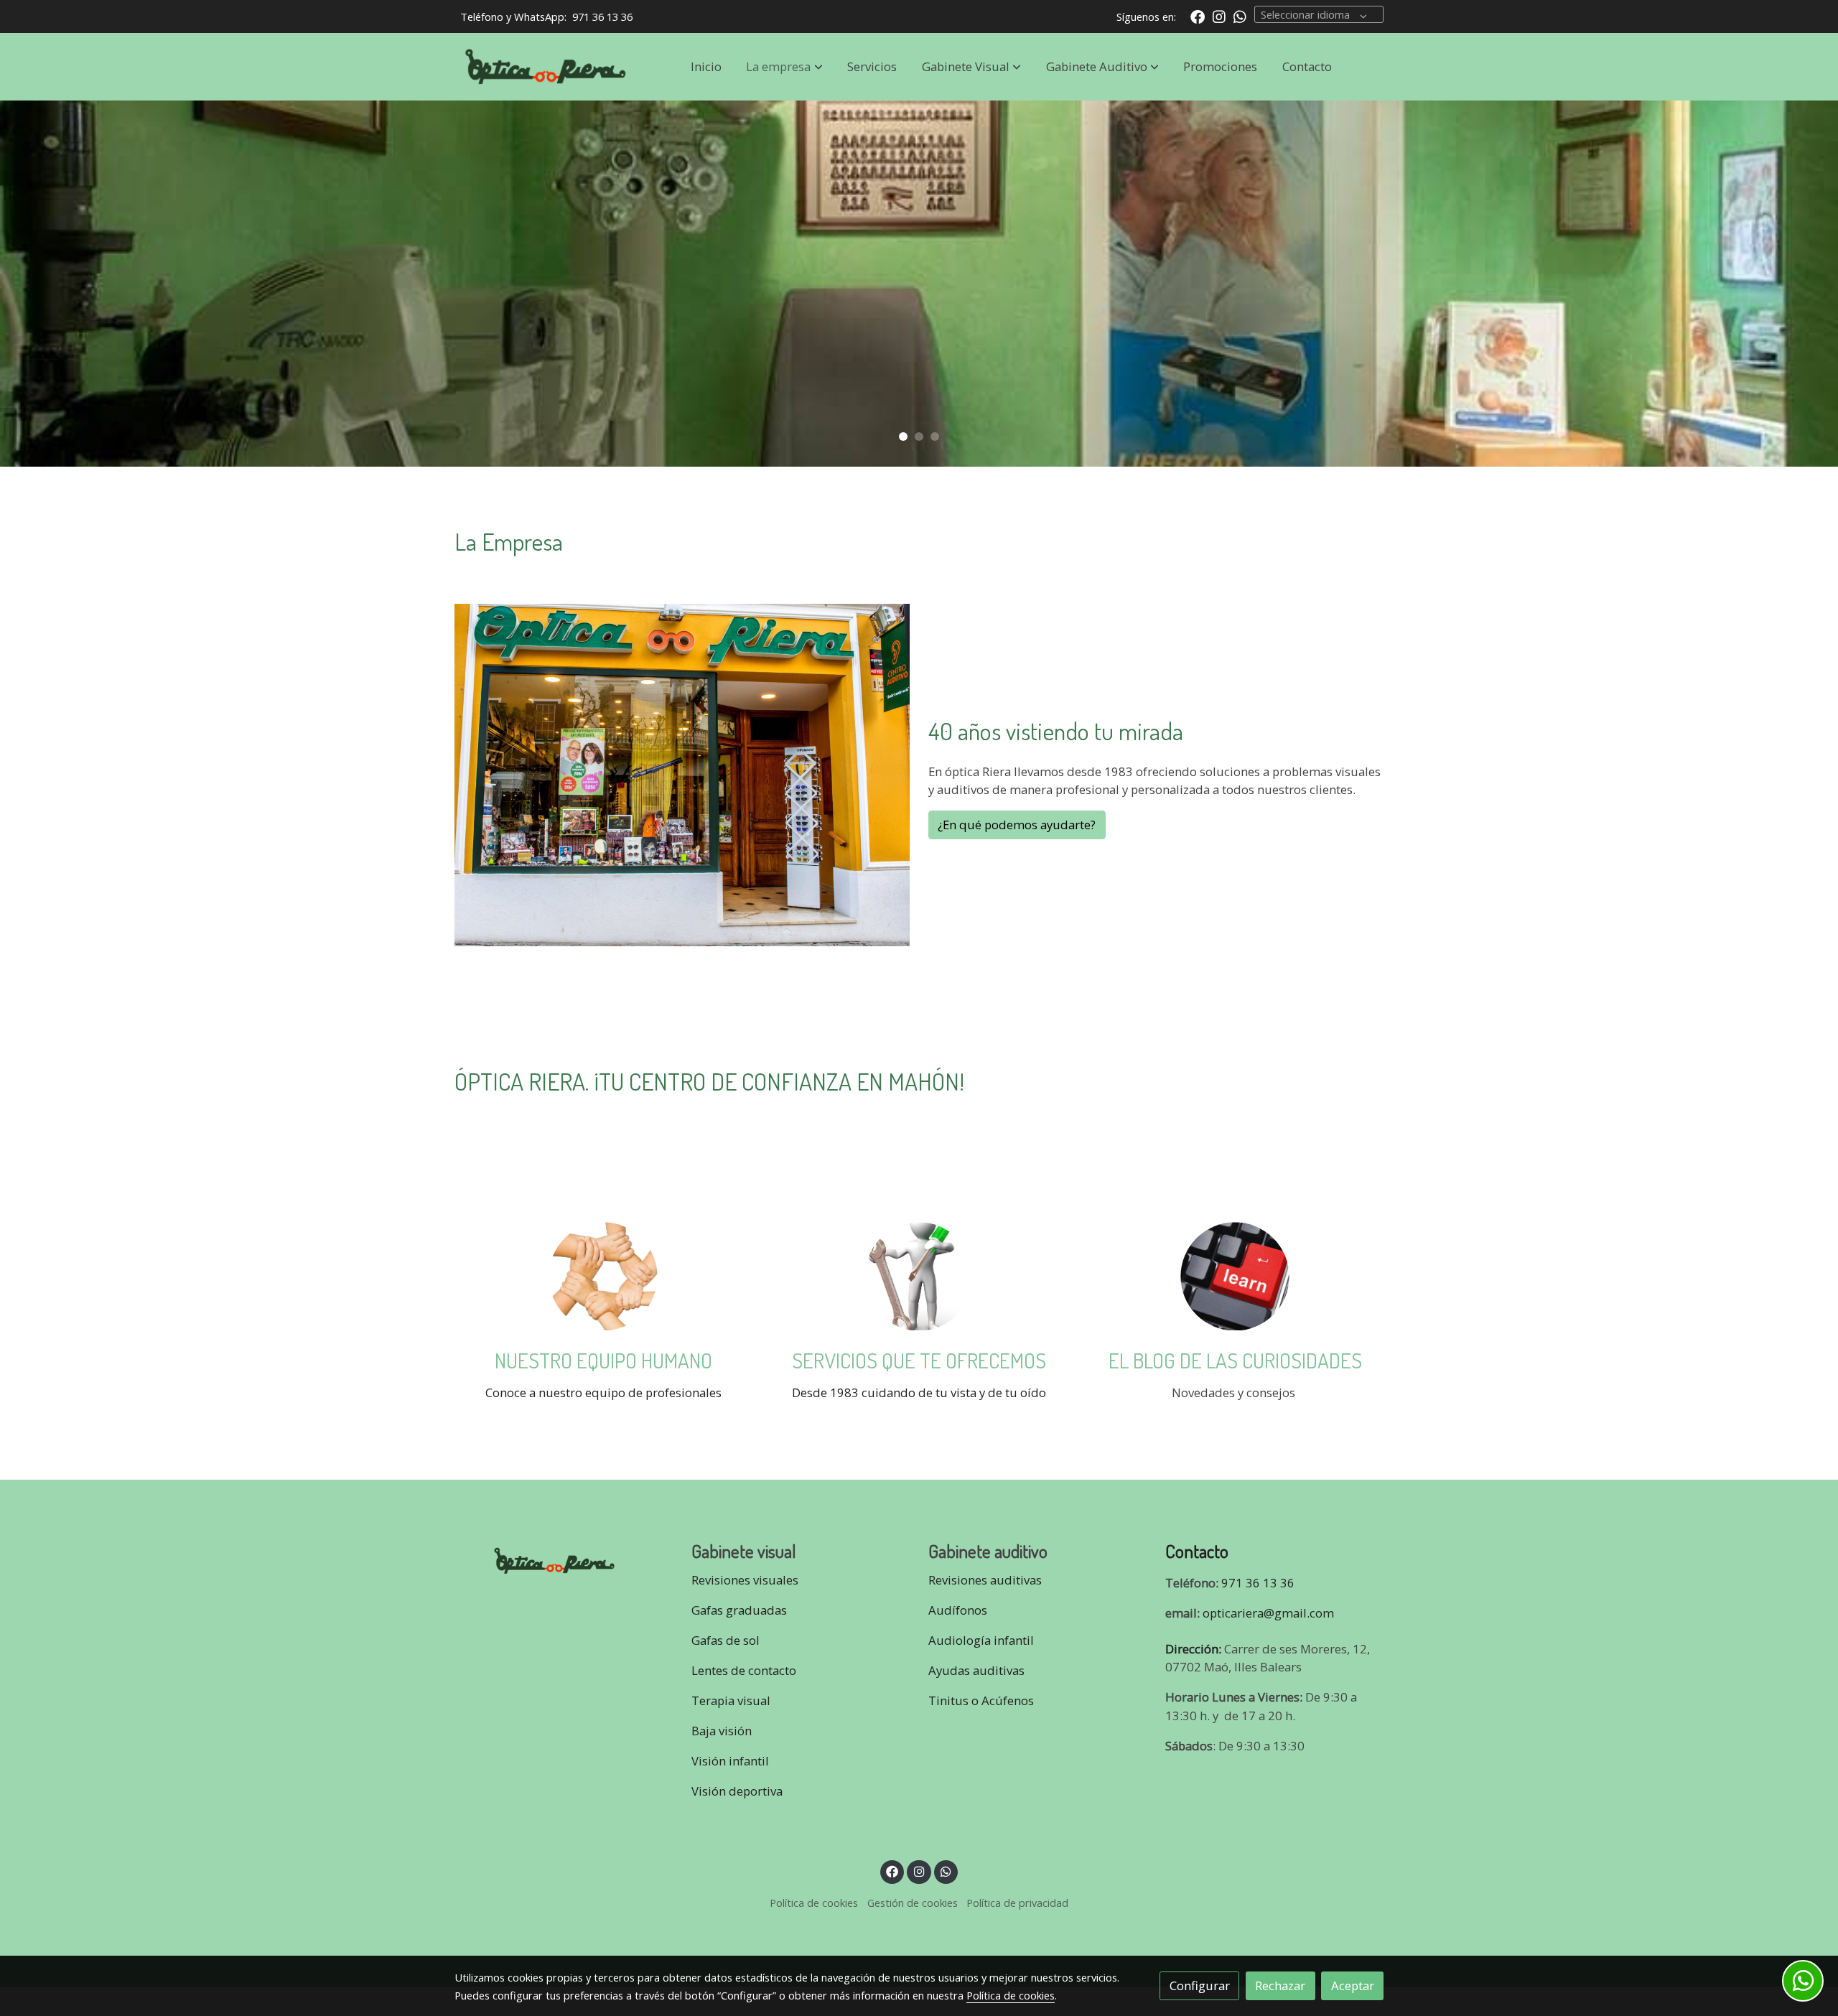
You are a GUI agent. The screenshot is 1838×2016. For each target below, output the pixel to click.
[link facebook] (1198, 16)
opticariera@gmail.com (1268, 1613)
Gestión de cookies (913, 1903)
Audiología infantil (981, 1640)
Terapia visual (732, 1700)
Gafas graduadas (739, 1610)
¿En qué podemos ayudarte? (1017, 825)
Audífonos (958, 1610)
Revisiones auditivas (985, 1580)
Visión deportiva (737, 1791)
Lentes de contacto (744, 1670)
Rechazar (1280, 1985)
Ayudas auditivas (976, 1670)
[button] (785, 67)
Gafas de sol (726, 1640)
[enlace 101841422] (919, 1275)
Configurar (1200, 1985)
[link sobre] (564, 1558)
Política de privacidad (1017, 1903)
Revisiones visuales (745, 1580)
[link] (546, 67)
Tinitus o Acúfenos (981, 1700)
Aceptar (1353, 1985)
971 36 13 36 (602, 17)
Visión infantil (730, 1761)
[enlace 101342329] (1235, 1275)
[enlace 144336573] (603, 1275)
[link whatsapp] (1240, 16)
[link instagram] (1219, 16)
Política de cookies (814, 1903)
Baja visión (723, 1731)
